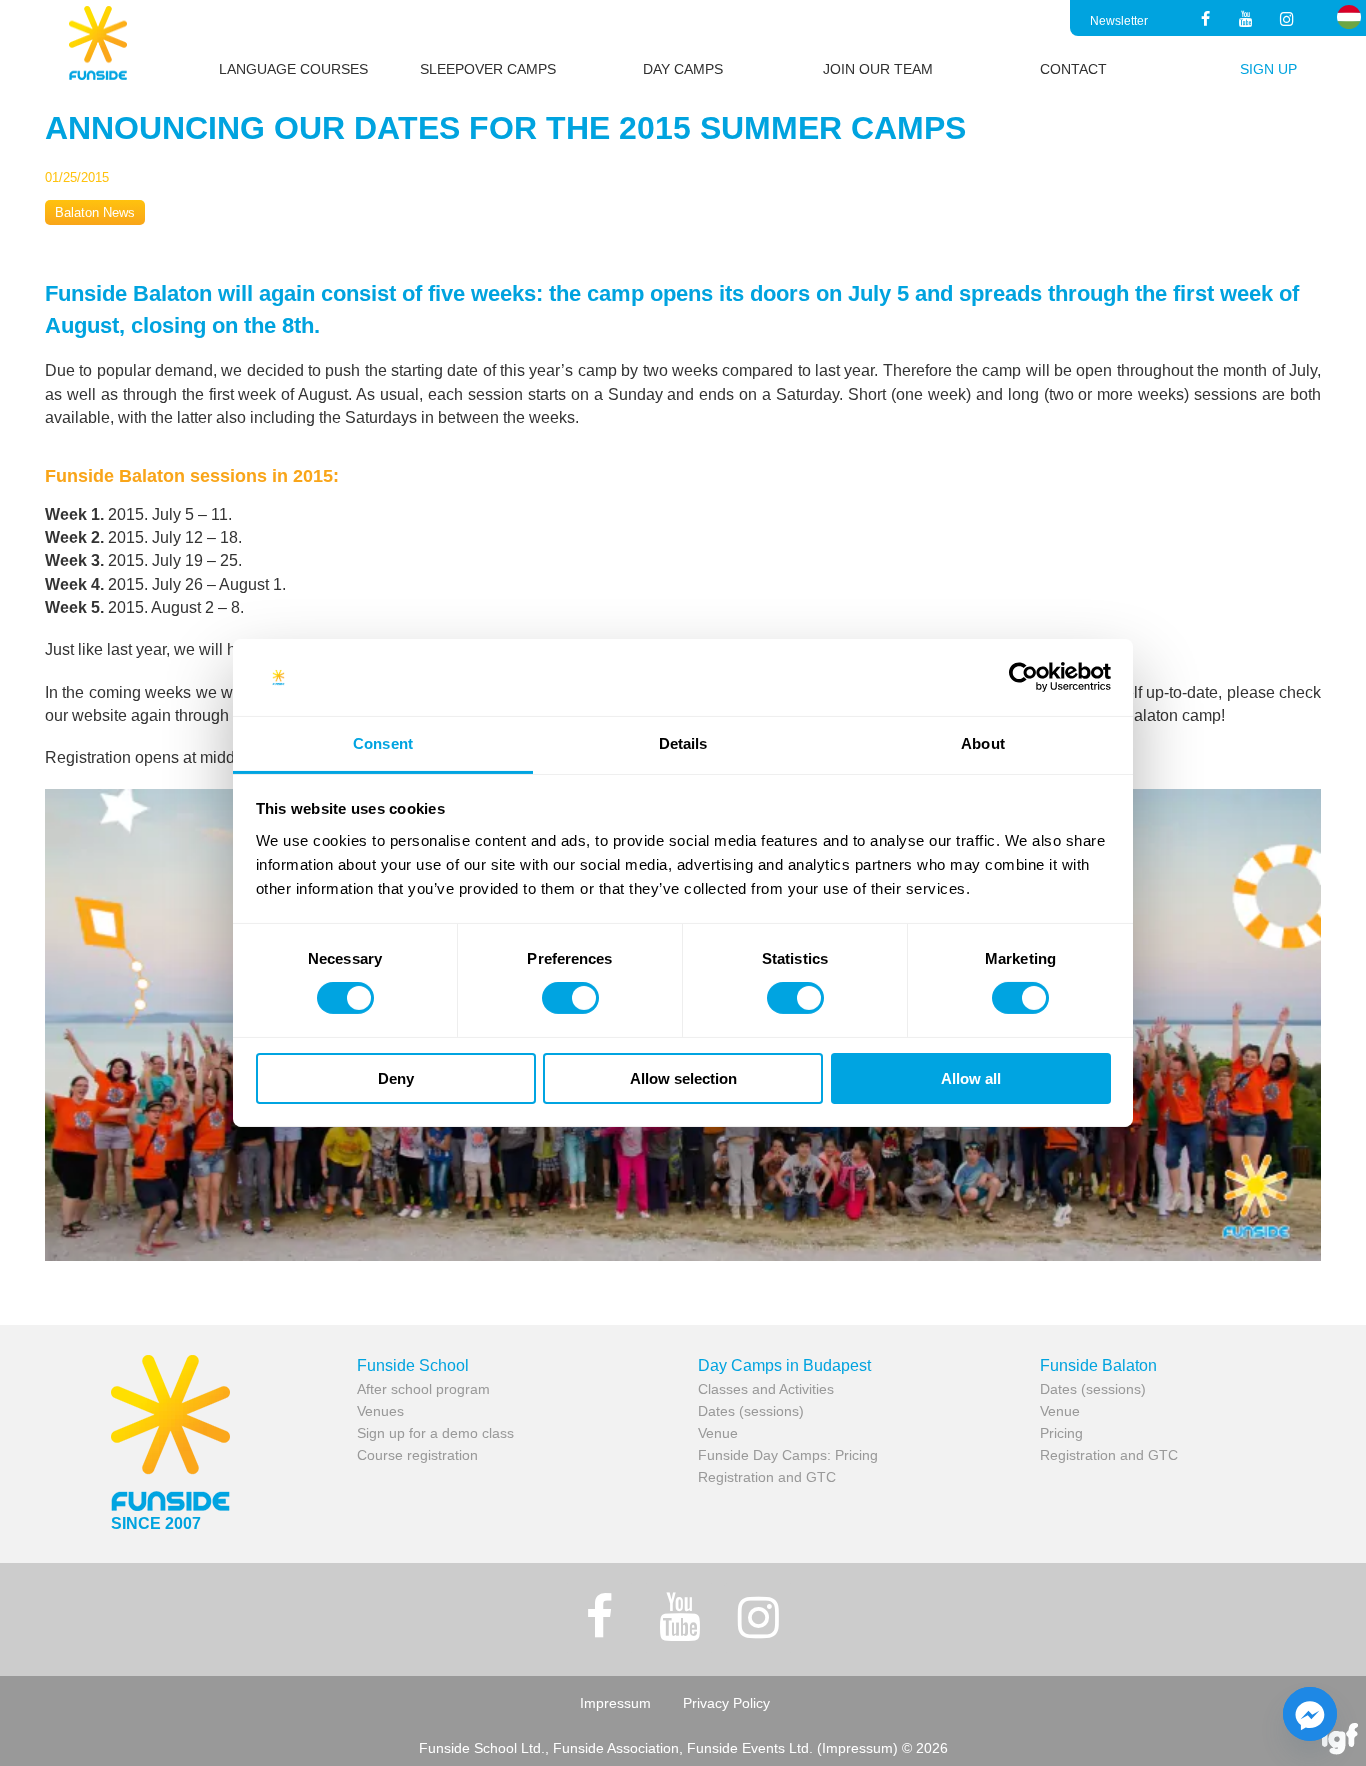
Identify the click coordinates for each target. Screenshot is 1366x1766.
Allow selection (683, 1078)
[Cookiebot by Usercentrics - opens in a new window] (1023, 677)
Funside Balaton (1098, 1365)
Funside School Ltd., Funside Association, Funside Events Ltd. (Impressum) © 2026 (683, 1748)
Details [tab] (683, 743)
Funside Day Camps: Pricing (788, 1455)
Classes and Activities (766, 1389)
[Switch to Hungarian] (1349, 17)
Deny (396, 1078)
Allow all (971, 1078)
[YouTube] (1246, 20)
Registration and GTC (767, 1477)
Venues (380, 1411)
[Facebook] (1204, 20)
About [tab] (983, 743)
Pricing (1061, 1433)
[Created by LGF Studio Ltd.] (1340, 1740)
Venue (718, 1433)
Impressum (615, 1703)
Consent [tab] (383, 743)
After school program (423, 1389)
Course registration (417, 1455)
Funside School (413, 1365)
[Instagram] (1287, 20)
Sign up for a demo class (435, 1433)
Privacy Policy (726, 1703)
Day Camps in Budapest (784, 1365)
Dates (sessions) (751, 1411)
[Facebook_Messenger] (1310, 1714)
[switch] (570, 998)
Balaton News (95, 212)
